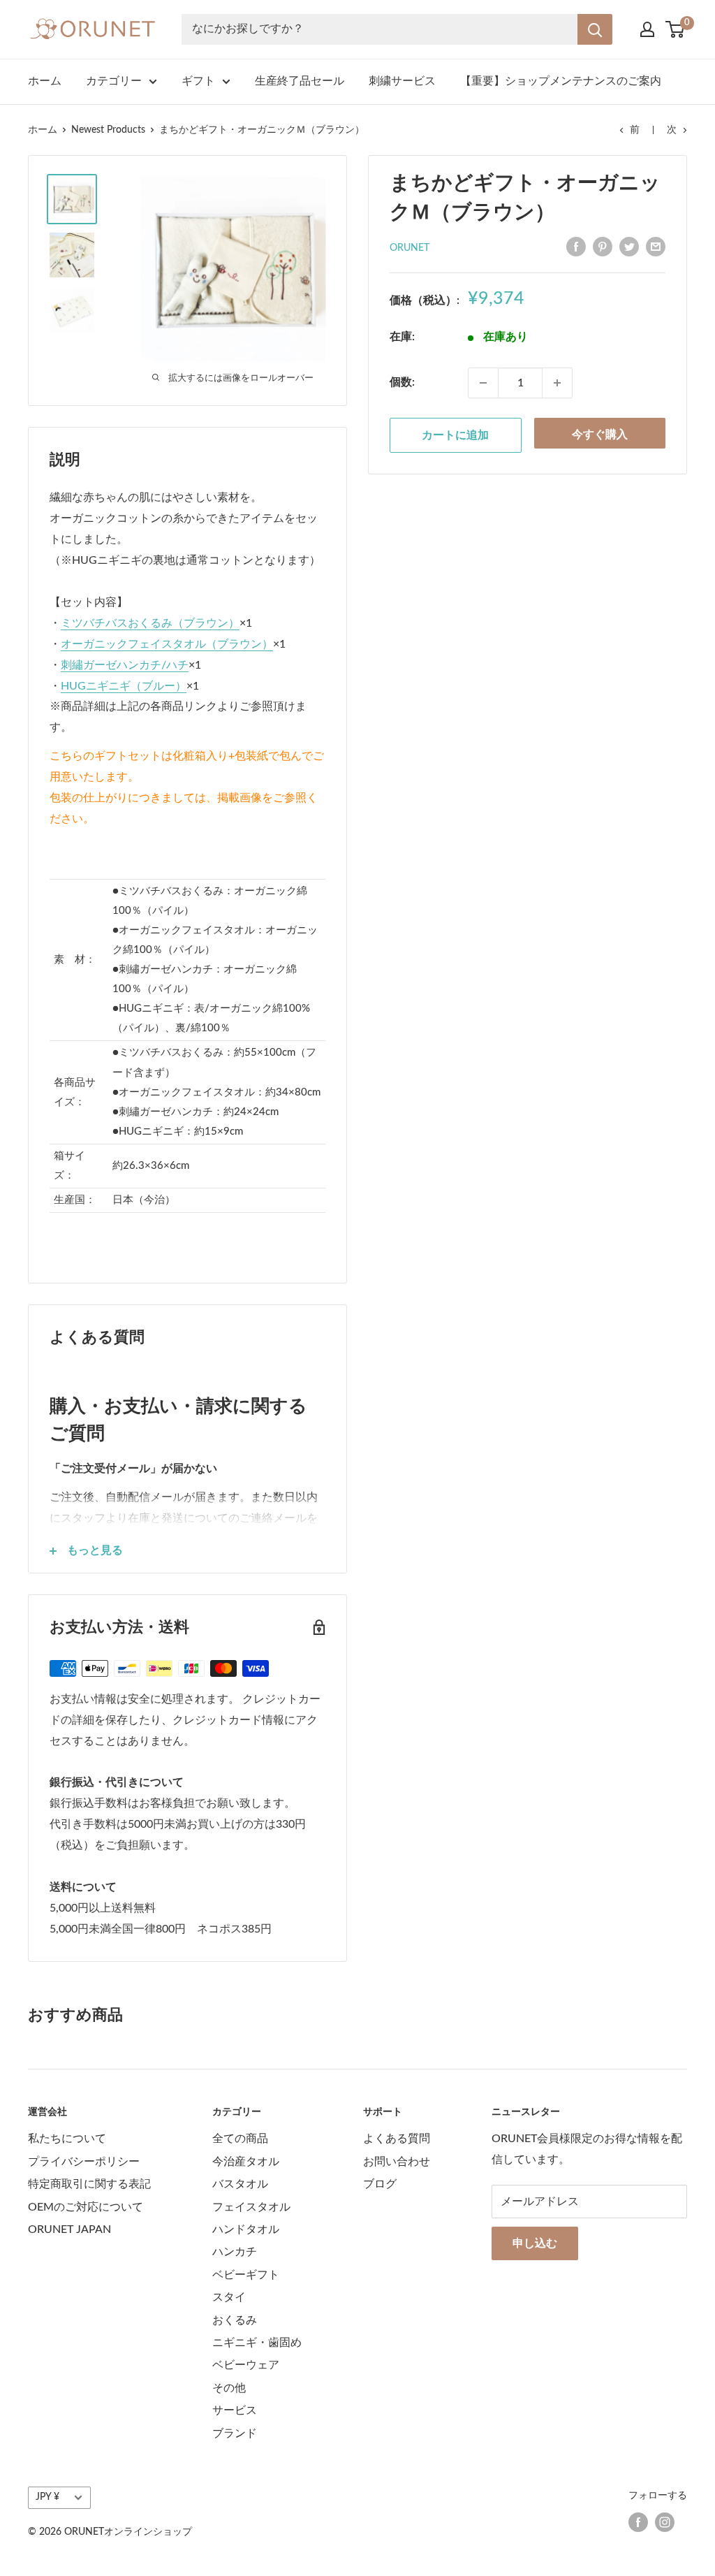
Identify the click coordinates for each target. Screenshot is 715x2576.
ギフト (198, 81)
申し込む (535, 2243)
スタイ (229, 2297)
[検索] (595, 29)
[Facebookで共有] (576, 247)
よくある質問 (397, 2139)
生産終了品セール (300, 81)
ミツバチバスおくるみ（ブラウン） (150, 623)
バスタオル (240, 2184)
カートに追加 (455, 435)
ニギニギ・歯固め (257, 2343)
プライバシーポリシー (84, 2162)
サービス (235, 2410)
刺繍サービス (402, 81)
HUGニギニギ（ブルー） (124, 686)
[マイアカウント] (647, 29)
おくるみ (235, 2320)
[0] (676, 29)
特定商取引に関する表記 (89, 2184)
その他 (229, 2388)
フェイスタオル (251, 2207)
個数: (402, 382)
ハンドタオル (246, 2229)
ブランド (235, 2433)
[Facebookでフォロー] (638, 2522)
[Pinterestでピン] (603, 247)
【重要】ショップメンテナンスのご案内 (561, 81)
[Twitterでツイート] (629, 247)
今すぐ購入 (600, 435)
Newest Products (108, 130)
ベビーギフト (246, 2275)
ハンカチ (235, 2252)
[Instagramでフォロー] (665, 2522)
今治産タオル (246, 2162)
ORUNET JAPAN (69, 2229)
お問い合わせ (397, 2162)
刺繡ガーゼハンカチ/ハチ (125, 665)
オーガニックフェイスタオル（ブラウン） (167, 644)
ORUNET (410, 248)
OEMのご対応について (86, 2207)
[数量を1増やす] (557, 383)
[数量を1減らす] (483, 383)
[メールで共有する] (656, 247)
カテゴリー (114, 81)
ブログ (380, 2184)
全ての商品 (240, 2139)
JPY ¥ (47, 2497)
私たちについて (67, 2139)
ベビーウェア (246, 2365)
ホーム (45, 81)
